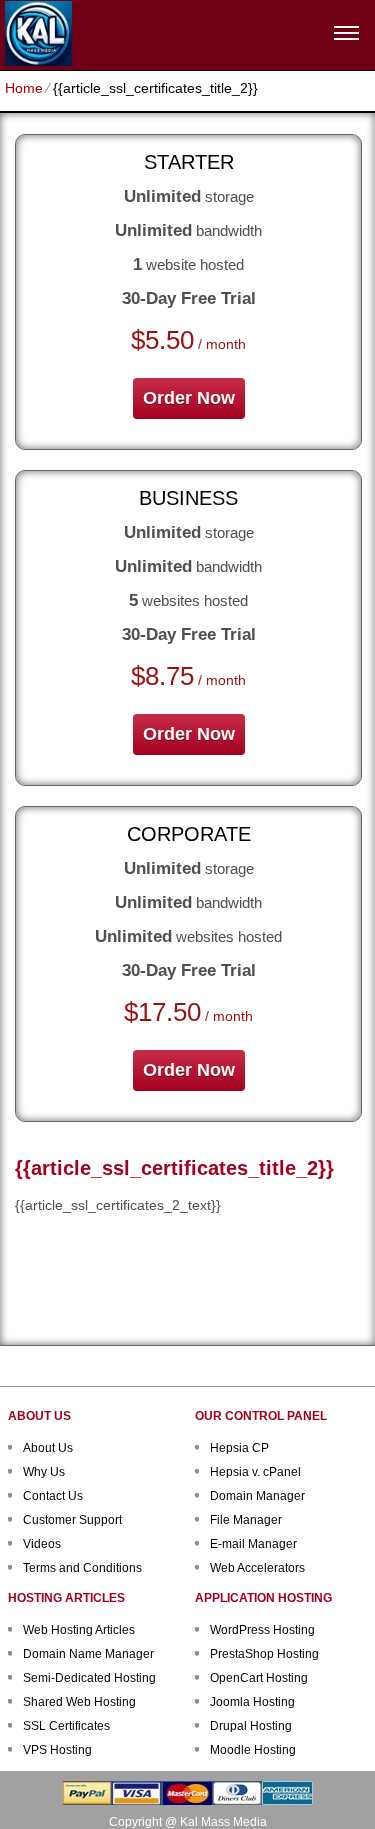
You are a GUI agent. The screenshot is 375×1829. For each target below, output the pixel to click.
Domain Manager (257, 1496)
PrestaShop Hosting (264, 1654)
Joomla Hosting (252, 1702)
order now (189, 398)
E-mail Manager (253, 1544)
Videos (42, 1544)
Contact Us (53, 1496)
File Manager (246, 1520)
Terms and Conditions (82, 1568)
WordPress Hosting (262, 1630)
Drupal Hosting (251, 1726)
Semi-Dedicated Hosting (89, 1678)
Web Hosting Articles (79, 1630)
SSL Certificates (66, 1726)
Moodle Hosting (253, 1750)
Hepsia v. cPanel (255, 1472)
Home (24, 88)
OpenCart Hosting (259, 1678)
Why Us (44, 1472)
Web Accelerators (257, 1568)
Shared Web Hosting (79, 1702)
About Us (48, 1448)
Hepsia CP (239, 1448)
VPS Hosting (57, 1750)
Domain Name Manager (88, 1654)
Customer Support (72, 1520)
